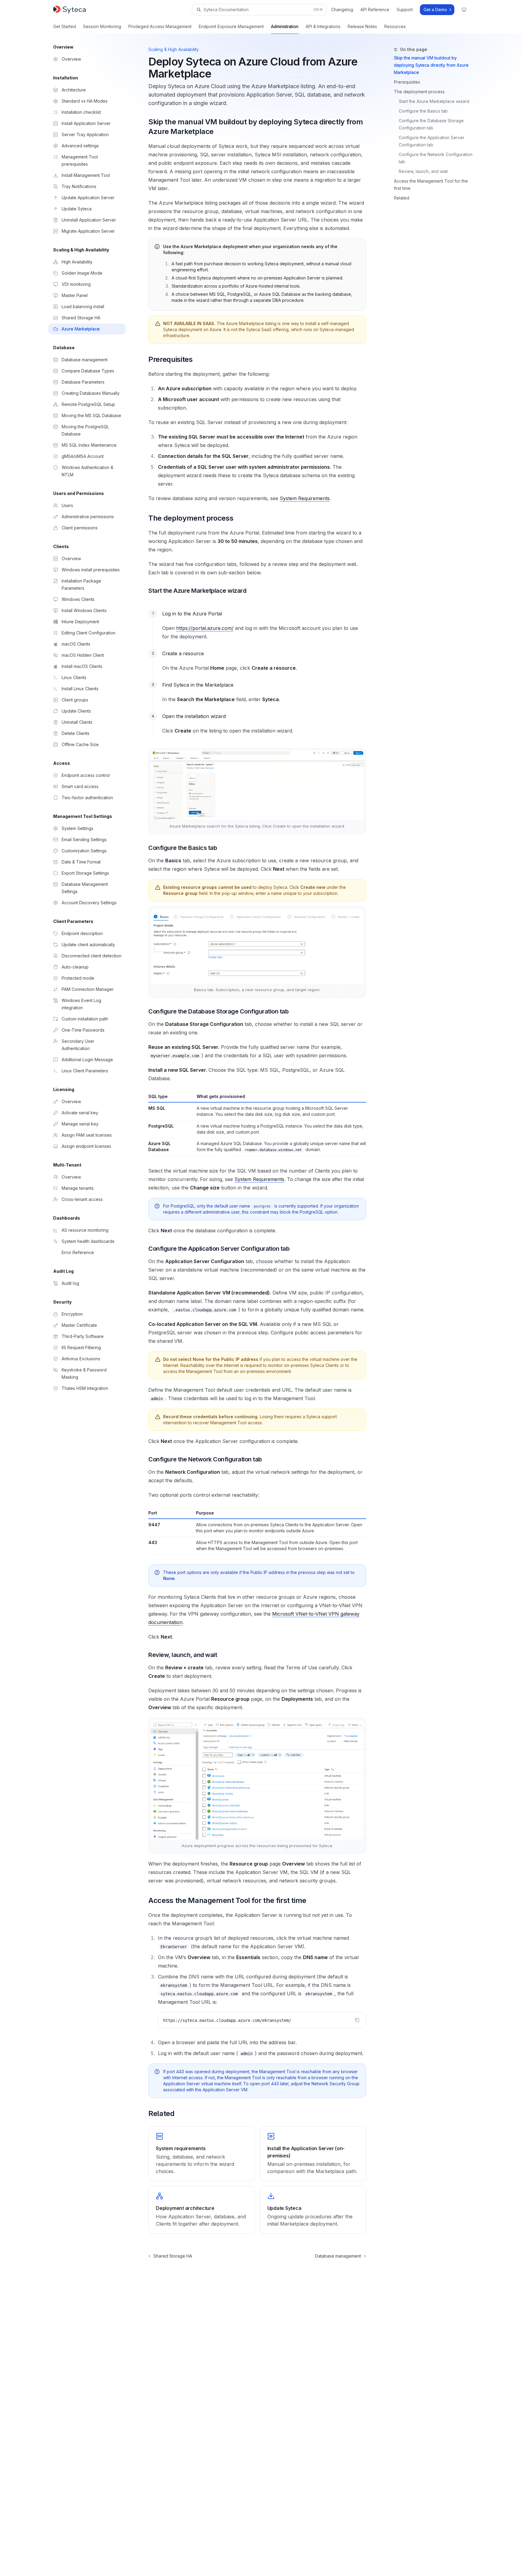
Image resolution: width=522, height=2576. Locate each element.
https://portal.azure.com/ (205, 628)
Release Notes (362, 26)
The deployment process (419, 92)
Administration (285, 26)
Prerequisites (407, 82)
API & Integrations (323, 26)
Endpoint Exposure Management (231, 26)
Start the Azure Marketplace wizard (434, 101)
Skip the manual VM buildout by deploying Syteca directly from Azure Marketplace (431, 65)
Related (402, 198)
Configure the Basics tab (423, 111)
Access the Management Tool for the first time (431, 185)
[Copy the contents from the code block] (357, 2020)
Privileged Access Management (160, 26)
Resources (395, 26)
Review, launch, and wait (423, 171)
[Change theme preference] (464, 10)
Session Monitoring (102, 26)
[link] (201, 2154)
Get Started (64, 26)
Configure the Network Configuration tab (436, 158)
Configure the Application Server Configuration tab (432, 141)
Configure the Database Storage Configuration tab (432, 124)
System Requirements (305, 498)
